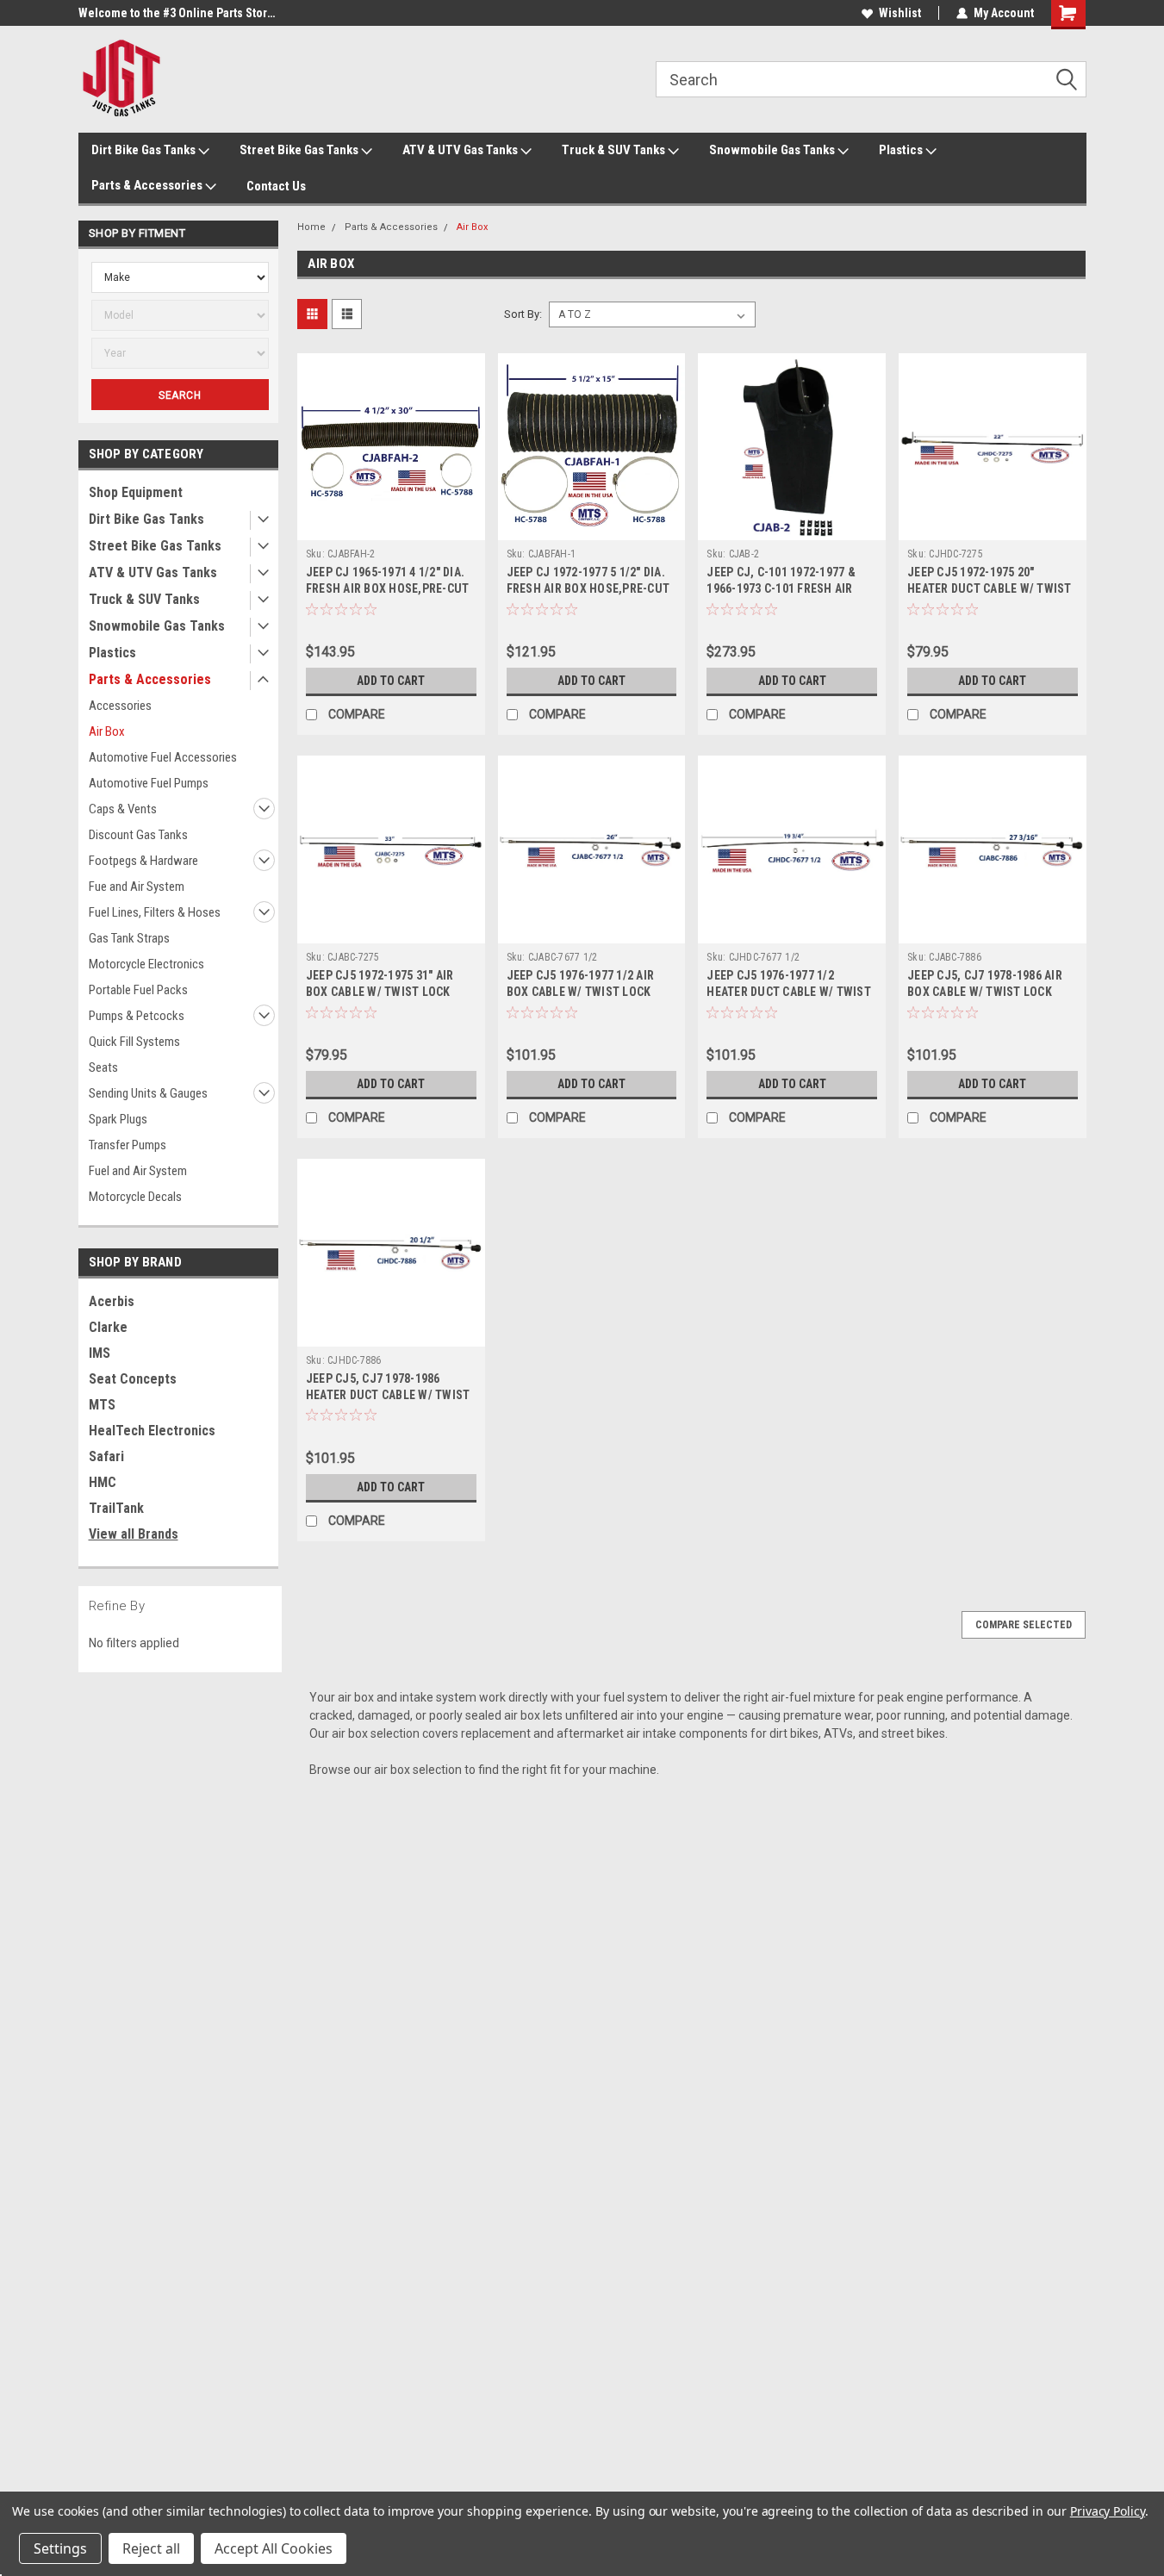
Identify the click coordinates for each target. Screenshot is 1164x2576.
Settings (60, 2548)
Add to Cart (391, 681)
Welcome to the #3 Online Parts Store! (177, 13)
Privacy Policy (1108, 2511)
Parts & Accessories (148, 185)
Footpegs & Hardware (143, 861)
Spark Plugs (118, 1119)
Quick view (391, 527)
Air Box (107, 731)
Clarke (108, 1327)
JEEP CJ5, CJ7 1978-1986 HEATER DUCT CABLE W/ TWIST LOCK (388, 1395)
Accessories (120, 706)
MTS (102, 1405)
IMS (100, 1353)
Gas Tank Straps (129, 938)
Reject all (151, 2548)
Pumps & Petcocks (137, 1016)
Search (180, 395)
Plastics (902, 150)
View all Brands (134, 1534)
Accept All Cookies (274, 2548)
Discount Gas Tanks (138, 835)
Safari (106, 1456)
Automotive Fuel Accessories (163, 757)
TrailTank (116, 1508)
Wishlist (900, 13)
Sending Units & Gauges (148, 1093)
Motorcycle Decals (135, 1197)
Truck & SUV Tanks (615, 150)
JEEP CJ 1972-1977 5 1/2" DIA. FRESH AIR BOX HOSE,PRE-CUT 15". (588, 588)
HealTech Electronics (152, 1431)
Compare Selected (1024, 1625)
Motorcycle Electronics (146, 964)
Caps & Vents (123, 809)
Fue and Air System (137, 887)
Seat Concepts (133, 1379)
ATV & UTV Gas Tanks (461, 150)
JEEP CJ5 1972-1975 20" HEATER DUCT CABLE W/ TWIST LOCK (990, 588)
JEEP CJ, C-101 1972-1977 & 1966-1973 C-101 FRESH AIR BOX (781, 588)
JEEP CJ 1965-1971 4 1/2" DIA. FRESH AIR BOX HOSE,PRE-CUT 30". (388, 588)
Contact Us (276, 186)
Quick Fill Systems (134, 1042)
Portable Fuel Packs (138, 990)
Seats (103, 1067)
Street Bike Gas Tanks (300, 150)
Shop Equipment (136, 492)
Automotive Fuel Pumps (149, 783)
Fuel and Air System (138, 1171)
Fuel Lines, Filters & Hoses (155, 912)
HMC (103, 1482)
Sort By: (523, 314)
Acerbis (112, 1301)
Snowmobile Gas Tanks (773, 150)
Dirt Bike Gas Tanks (145, 150)
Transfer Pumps (128, 1145)
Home (311, 227)
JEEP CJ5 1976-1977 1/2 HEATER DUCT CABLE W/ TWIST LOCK (789, 992)
